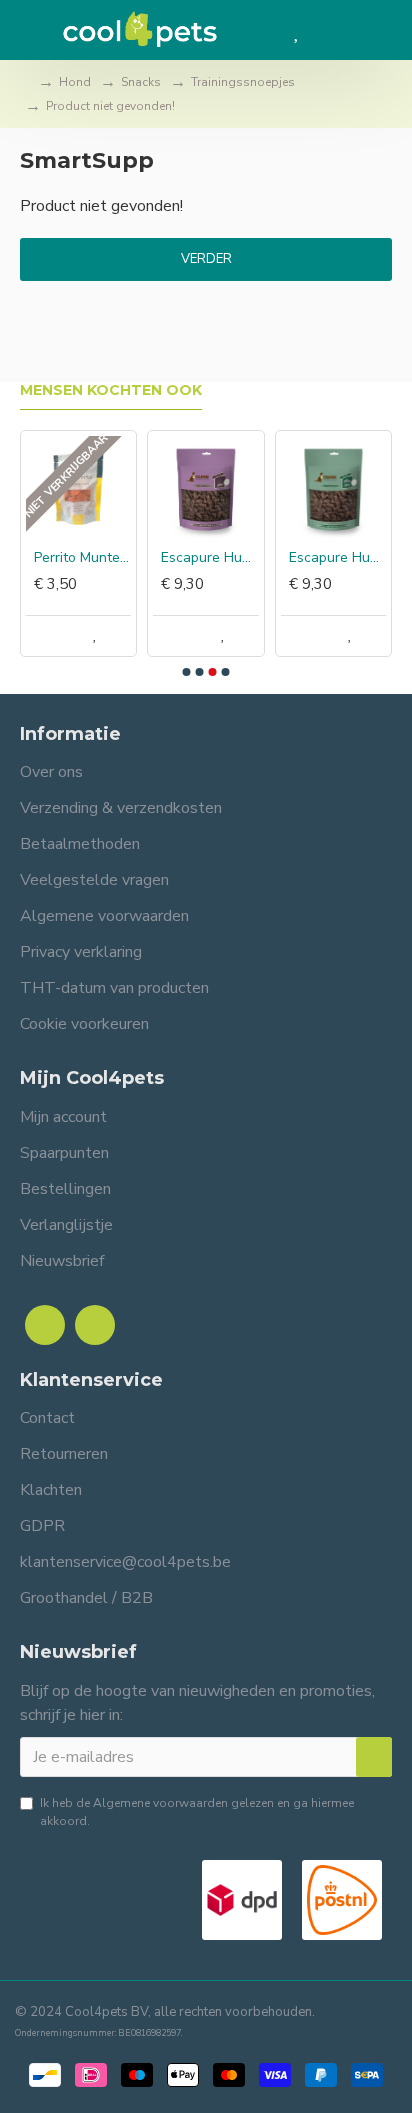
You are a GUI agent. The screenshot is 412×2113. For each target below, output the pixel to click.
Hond (75, 82)
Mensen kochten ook (111, 390)
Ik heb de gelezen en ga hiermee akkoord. (197, 1812)
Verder (206, 259)
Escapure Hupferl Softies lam (209, 558)
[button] (187, 672)
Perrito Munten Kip (82, 558)
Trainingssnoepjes (243, 82)
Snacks (141, 82)
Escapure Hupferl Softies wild (337, 558)
